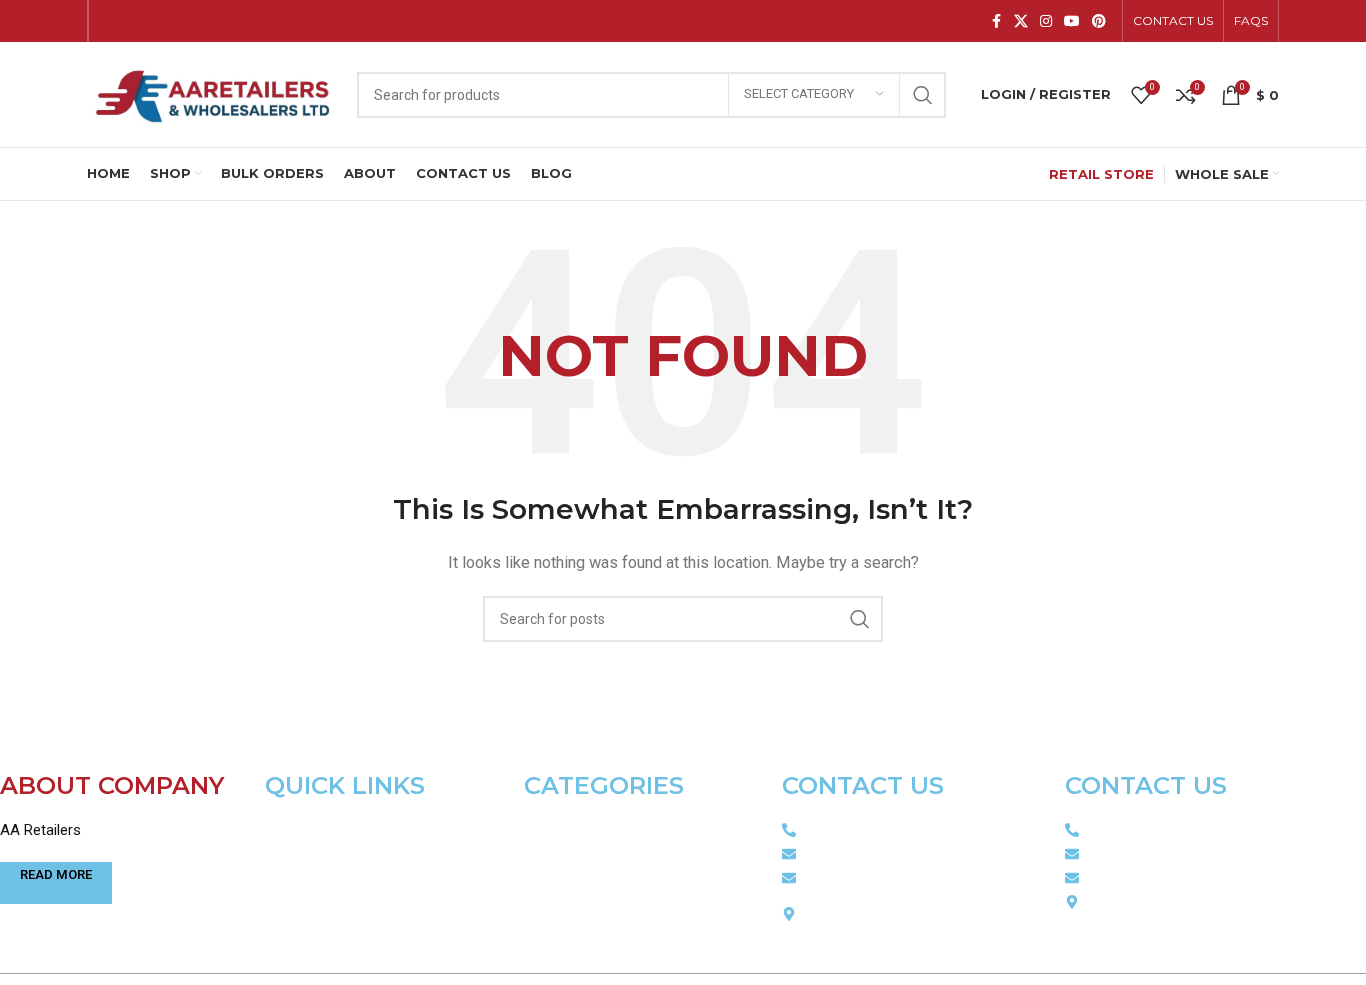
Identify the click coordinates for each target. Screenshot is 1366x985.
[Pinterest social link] (1099, 21)
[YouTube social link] (1072, 21)
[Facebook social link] (996, 21)
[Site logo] (212, 93)
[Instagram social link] (1046, 21)
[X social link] (1021, 21)
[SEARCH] (923, 95)
